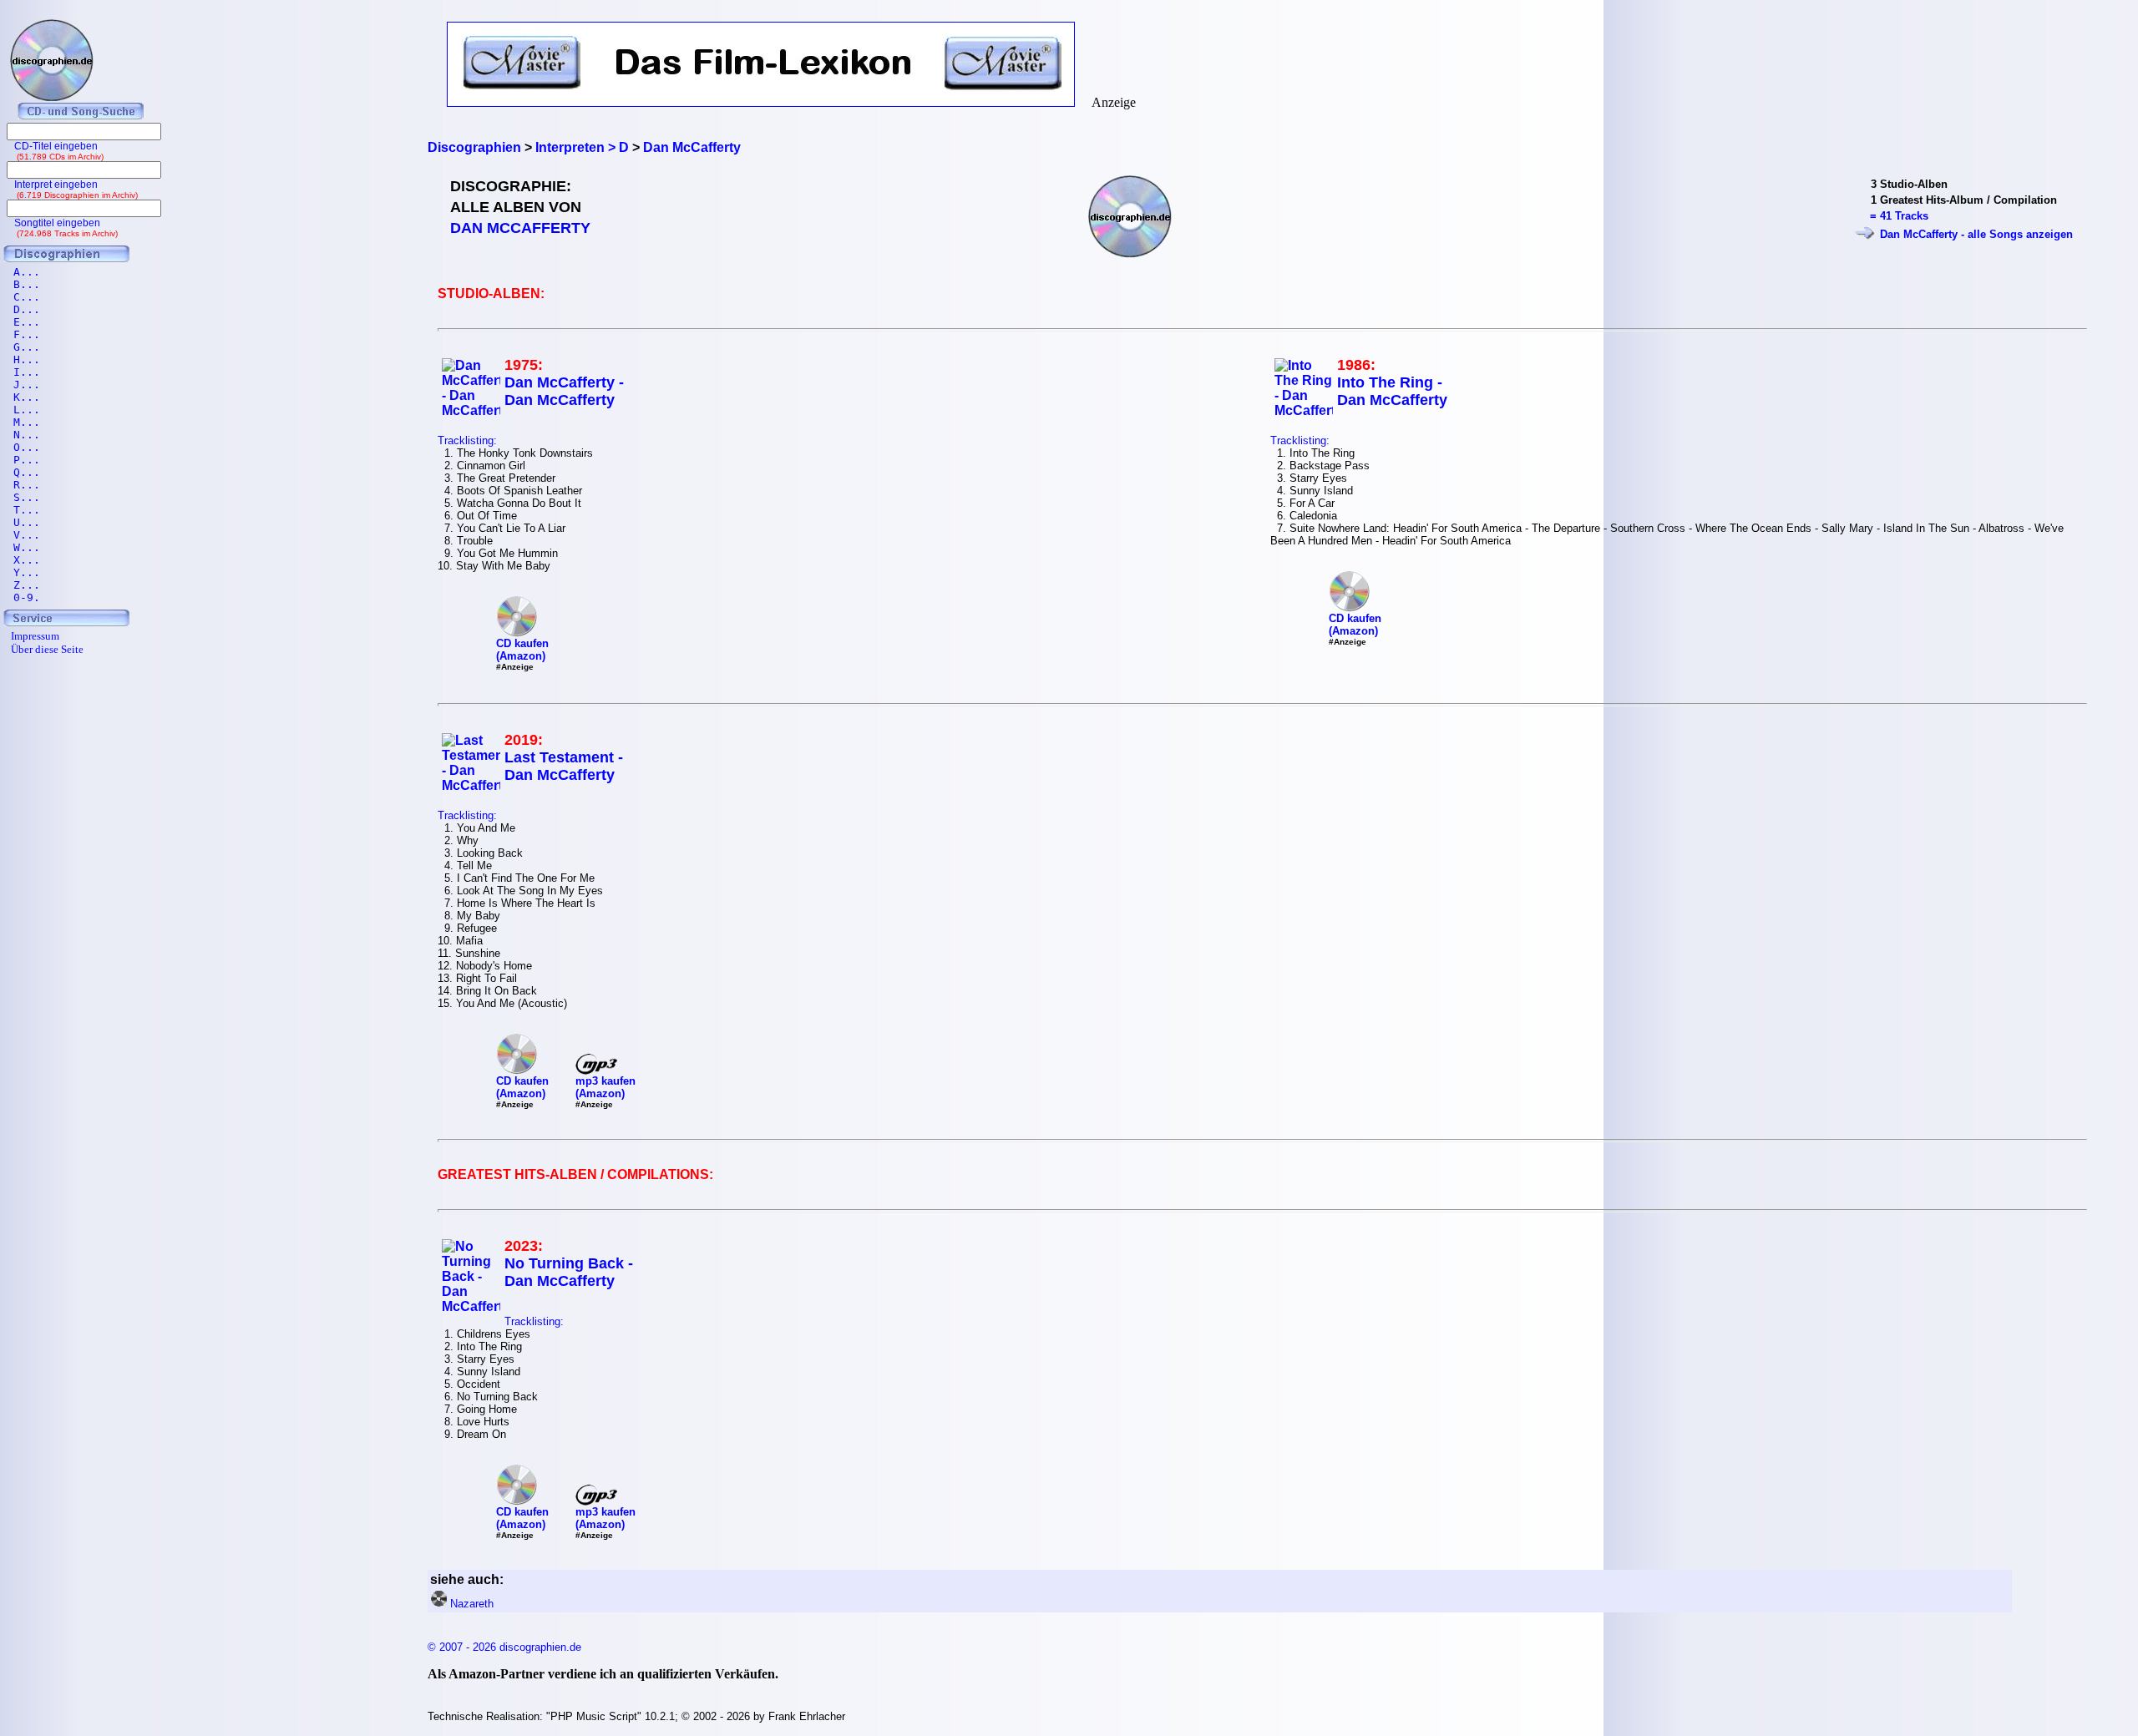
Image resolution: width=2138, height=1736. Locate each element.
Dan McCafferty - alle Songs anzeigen (1976, 234)
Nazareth (472, 1604)
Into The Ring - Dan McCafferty (1392, 391)
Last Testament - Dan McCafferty (564, 766)
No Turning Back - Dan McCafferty (569, 1272)
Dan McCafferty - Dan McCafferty (564, 391)
